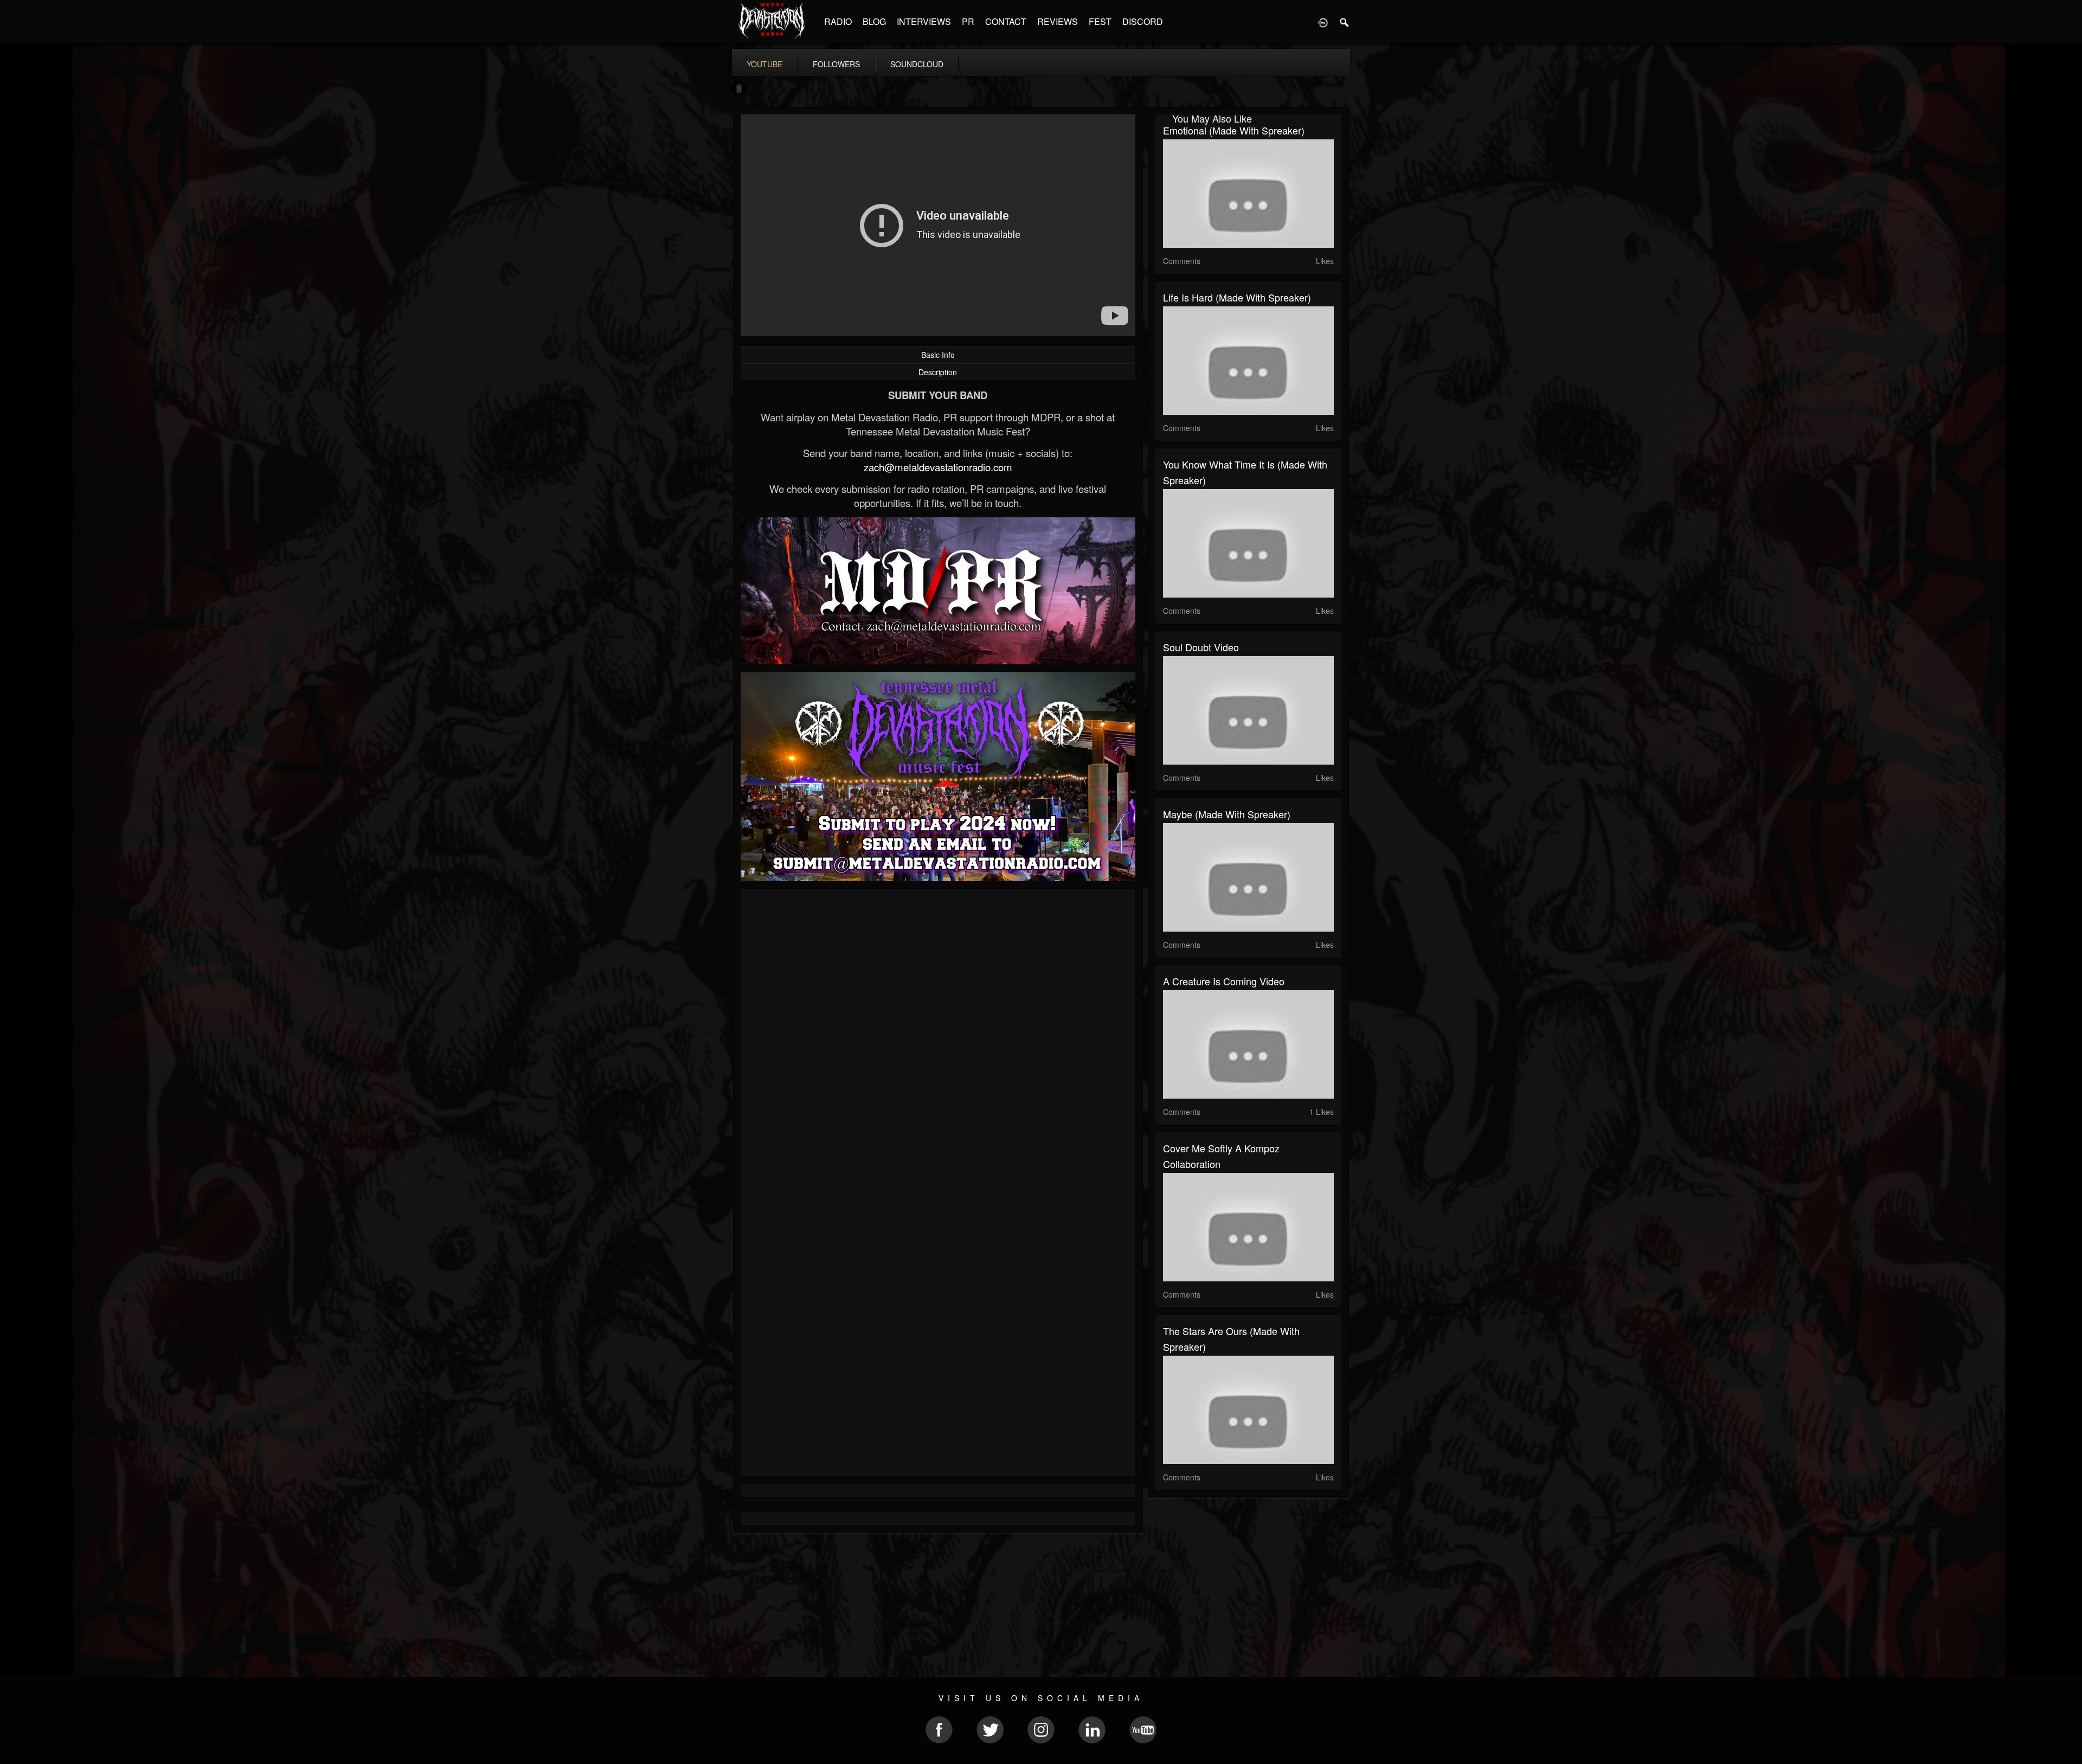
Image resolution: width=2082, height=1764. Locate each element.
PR (968, 21)
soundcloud (917, 64)
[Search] (1345, 22)
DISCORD (1143, 21)
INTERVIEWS (924, 21)
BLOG (874, 21)
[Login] (1323, 22)
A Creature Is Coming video (1224, 981)
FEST (1100, 21)
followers (836, 64)
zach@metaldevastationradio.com (938, 467)
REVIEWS (1058, 21)
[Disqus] (938, 1042)
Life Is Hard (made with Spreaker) (1237, 297)
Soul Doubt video (1201, 647)
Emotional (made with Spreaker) (1234, 130)
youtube (764, 64)
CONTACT (1006, 21)
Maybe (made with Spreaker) (1227, 814)
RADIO (838, 21)
